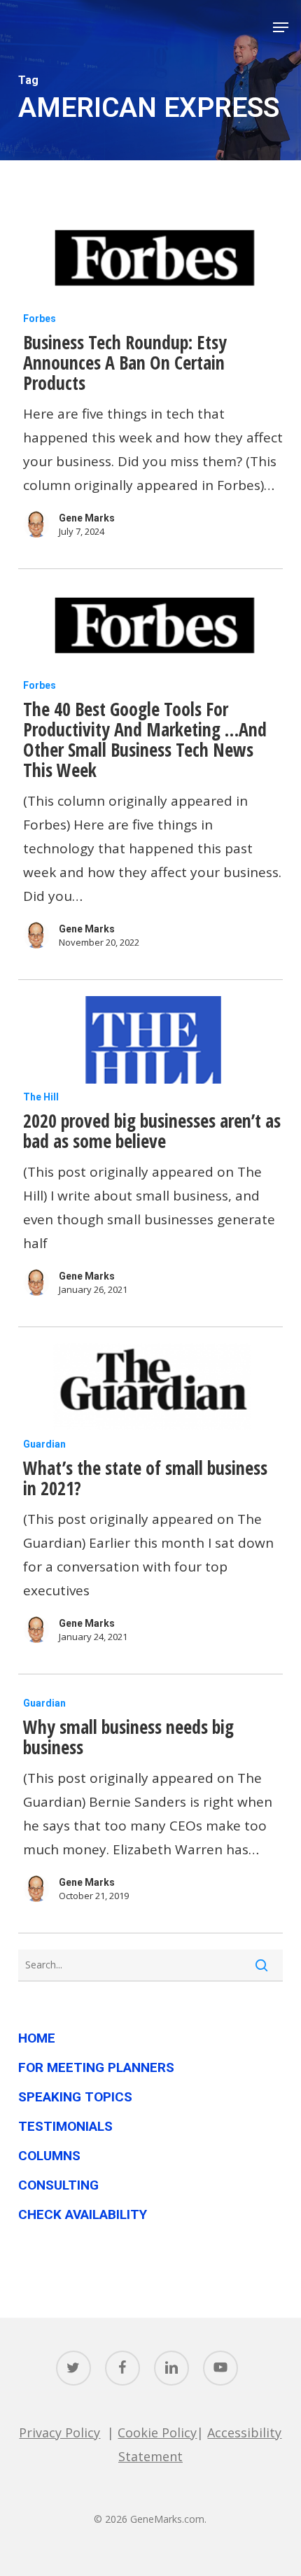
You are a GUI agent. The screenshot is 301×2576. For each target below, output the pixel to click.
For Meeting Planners (96, 2067)
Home (37, 2038)
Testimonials (65, 2126)
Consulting (58, 2185)
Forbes (40, 318)
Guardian (44, 1444)
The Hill (41, 1097)
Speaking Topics (75, 2097)
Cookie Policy (157, 2432)
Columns (49, 2156)
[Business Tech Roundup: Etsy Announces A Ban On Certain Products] (150, 261)
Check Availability (83, 2214)
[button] (281, 27)
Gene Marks (87, 518)
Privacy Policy (59, 2432)
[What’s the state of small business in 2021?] (150, 1387)
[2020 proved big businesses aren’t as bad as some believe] (150, 1040)
